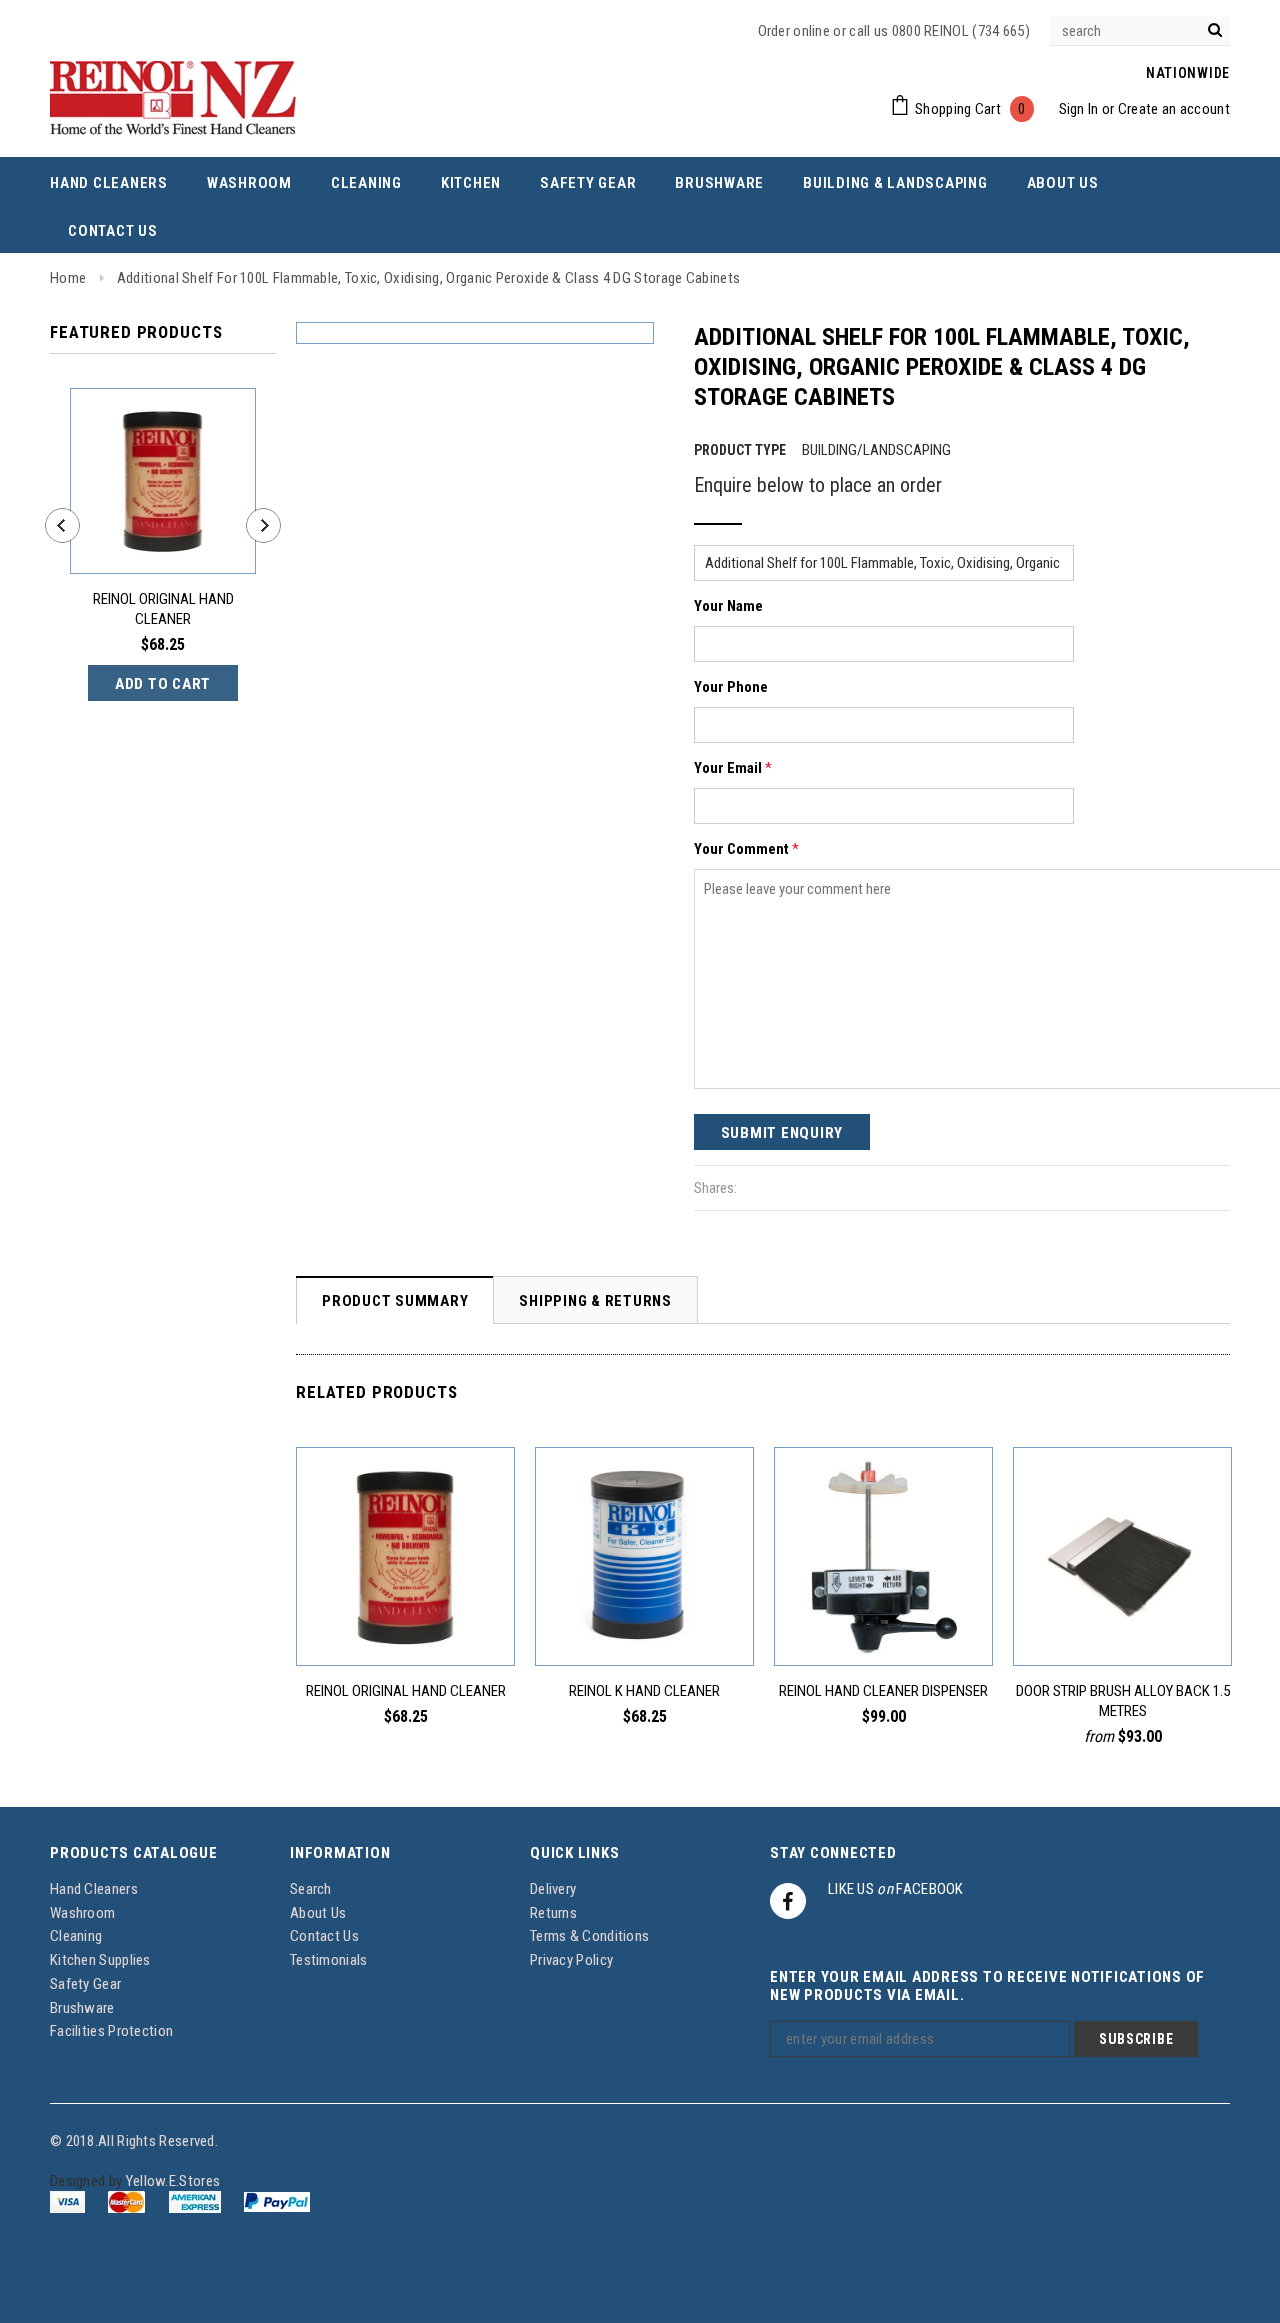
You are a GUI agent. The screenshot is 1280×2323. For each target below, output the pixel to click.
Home (68, 278)
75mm (1081, 1620)
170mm (1195, 1620)
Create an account (1174, 109)
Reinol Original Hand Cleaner (163, 609)
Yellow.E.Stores (173, 2181)
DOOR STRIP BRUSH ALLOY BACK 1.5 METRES (1123, 1701)
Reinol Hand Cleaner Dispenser (883, 1691)
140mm (1156, 1620)
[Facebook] (788, 1901)
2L (406, 1620)
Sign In (1079, 109)
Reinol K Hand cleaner (644, 1691)
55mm (1047, 1620)
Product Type (740, 450)
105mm (1117, 1620)
